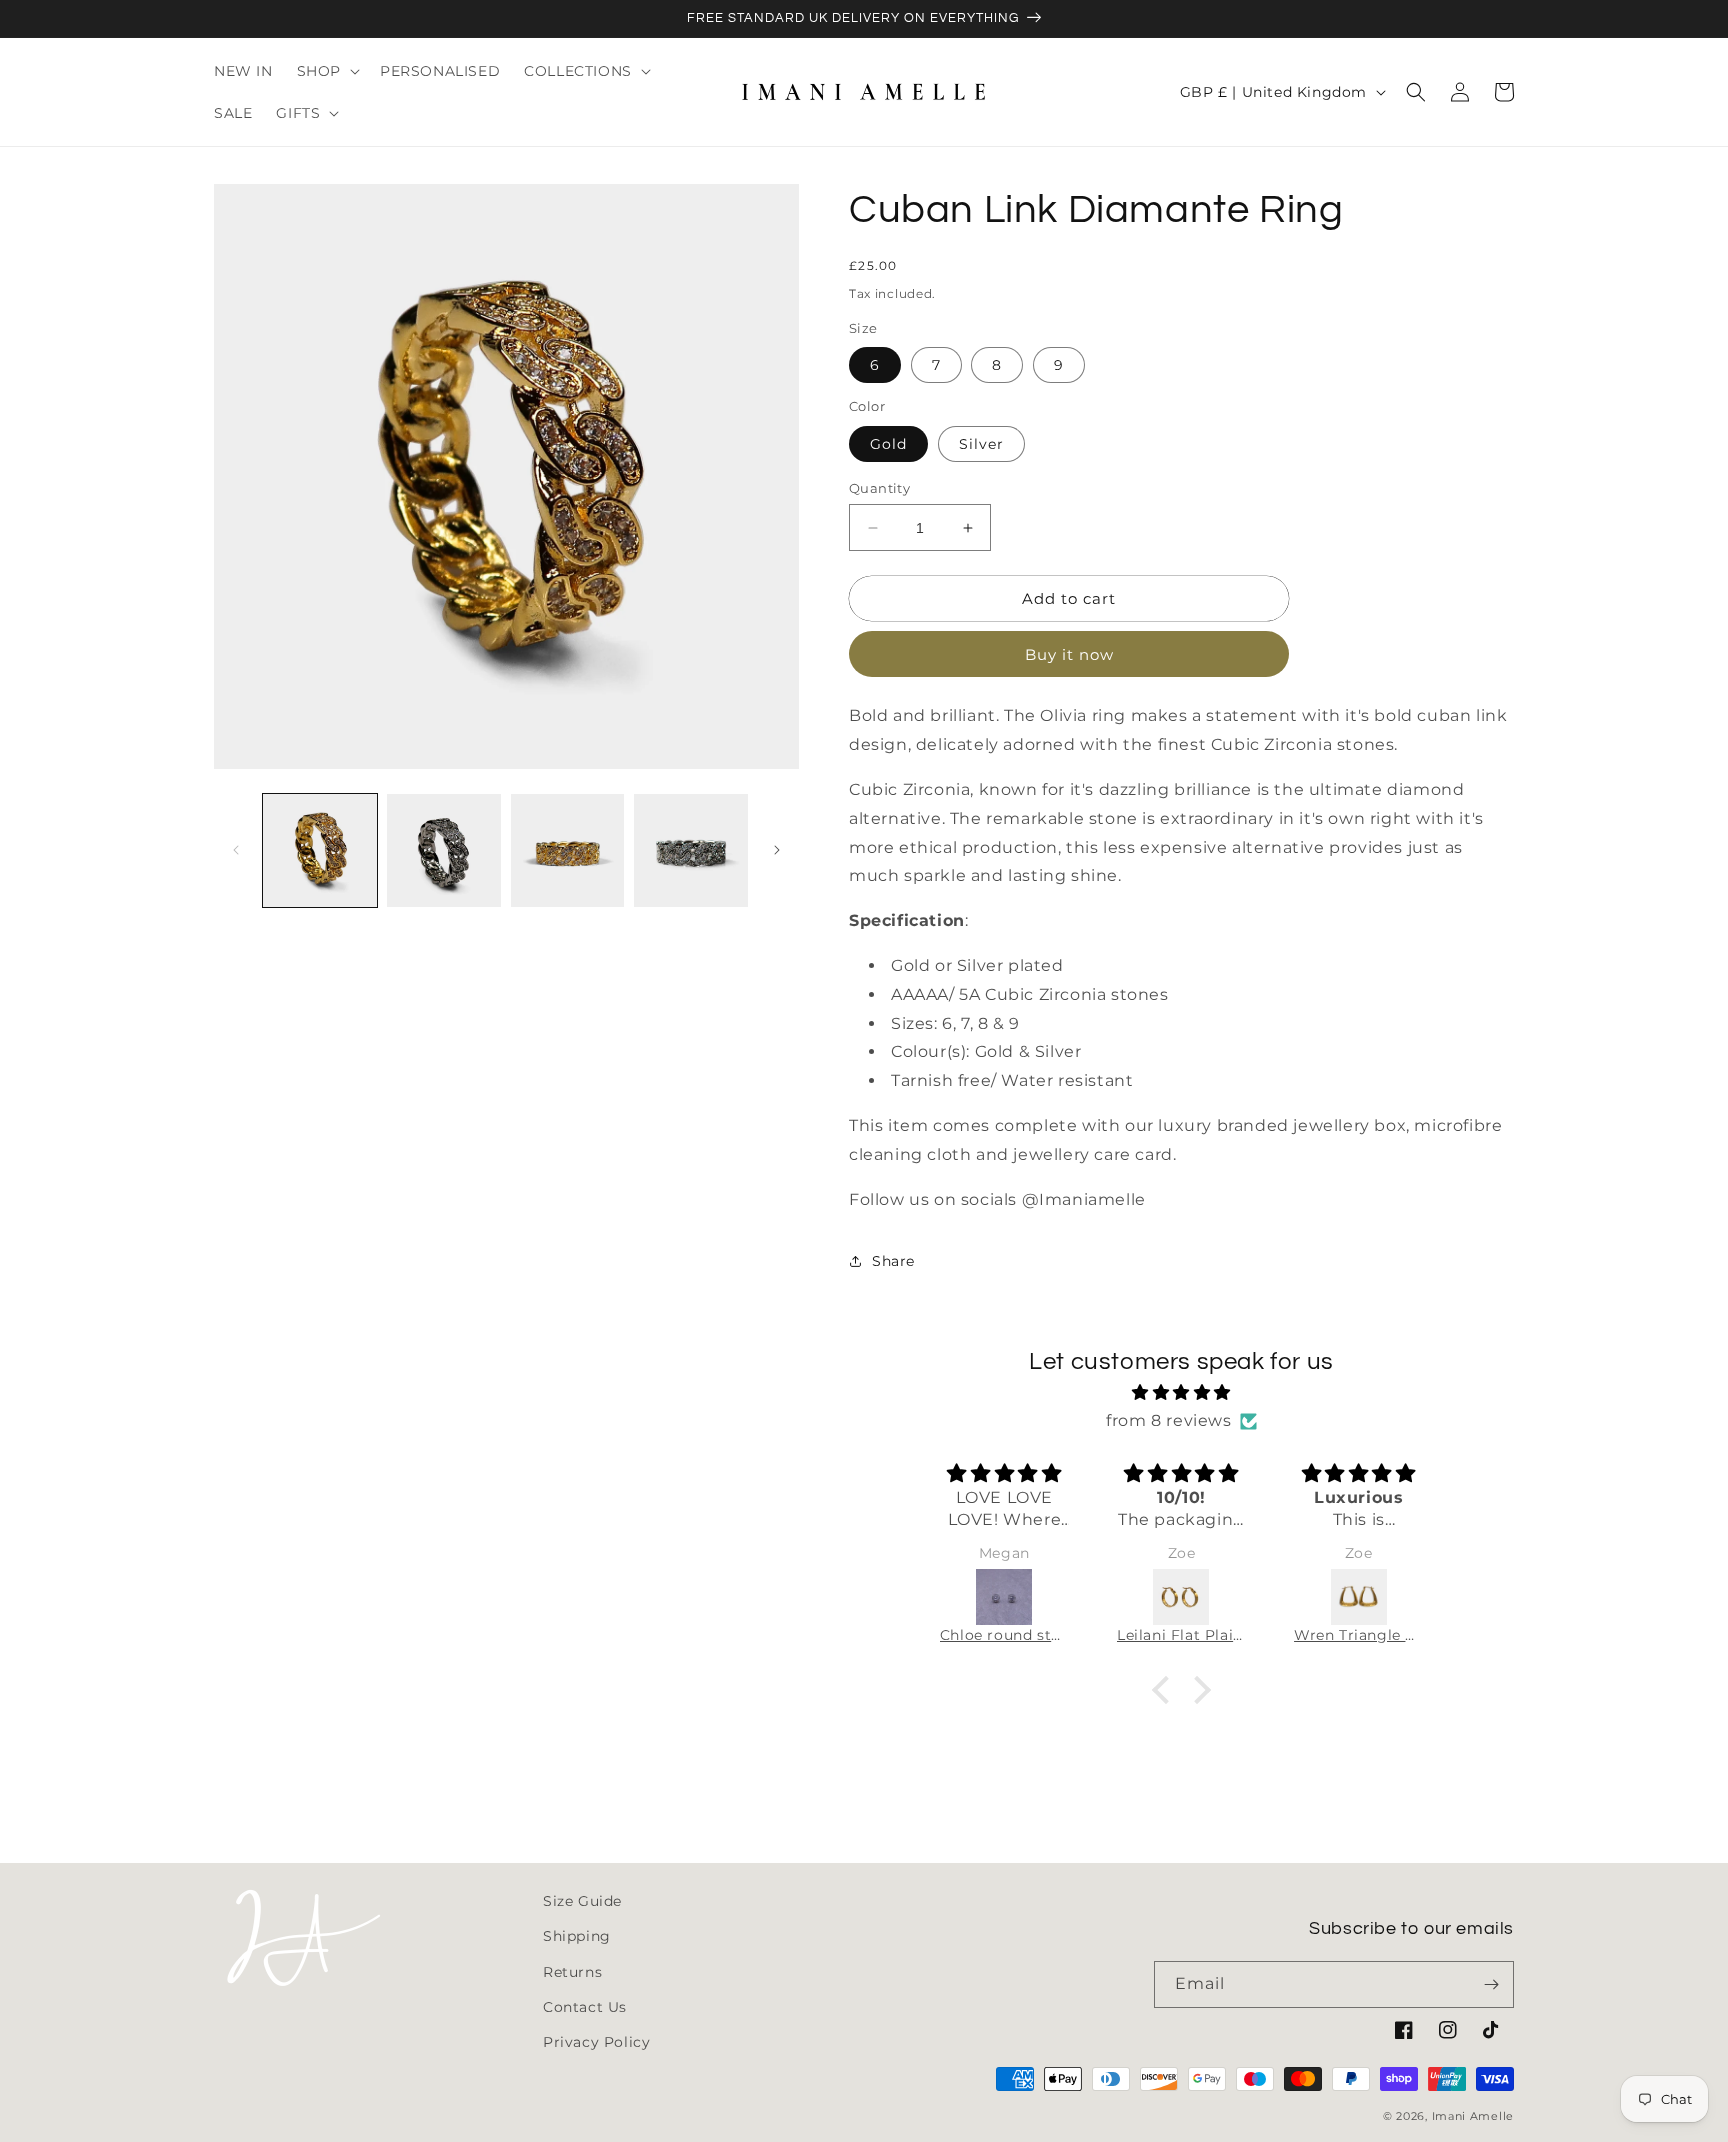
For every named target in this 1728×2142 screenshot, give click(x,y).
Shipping (577, 1936)
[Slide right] (777, 850)
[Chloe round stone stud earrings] (1004, 1597)
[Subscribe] (1491, 1984)
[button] (326, 71)
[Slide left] (236, 850)
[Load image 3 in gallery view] (568, 851)
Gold (888, 444)
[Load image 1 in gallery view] (320, 851)
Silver (981, 444)
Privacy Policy (596, 2042)
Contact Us (585, 2007)
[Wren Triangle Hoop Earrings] (1358, 1597)
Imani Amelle (1473, 2116)
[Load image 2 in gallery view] (444, 851)
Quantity (879, 488)
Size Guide (582, 1901)
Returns (572, 1972)
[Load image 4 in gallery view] (691, 851)
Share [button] (893, 1261)
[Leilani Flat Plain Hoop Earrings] (1181, 1597)
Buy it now (1069, 654)
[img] (1182, 1393)
